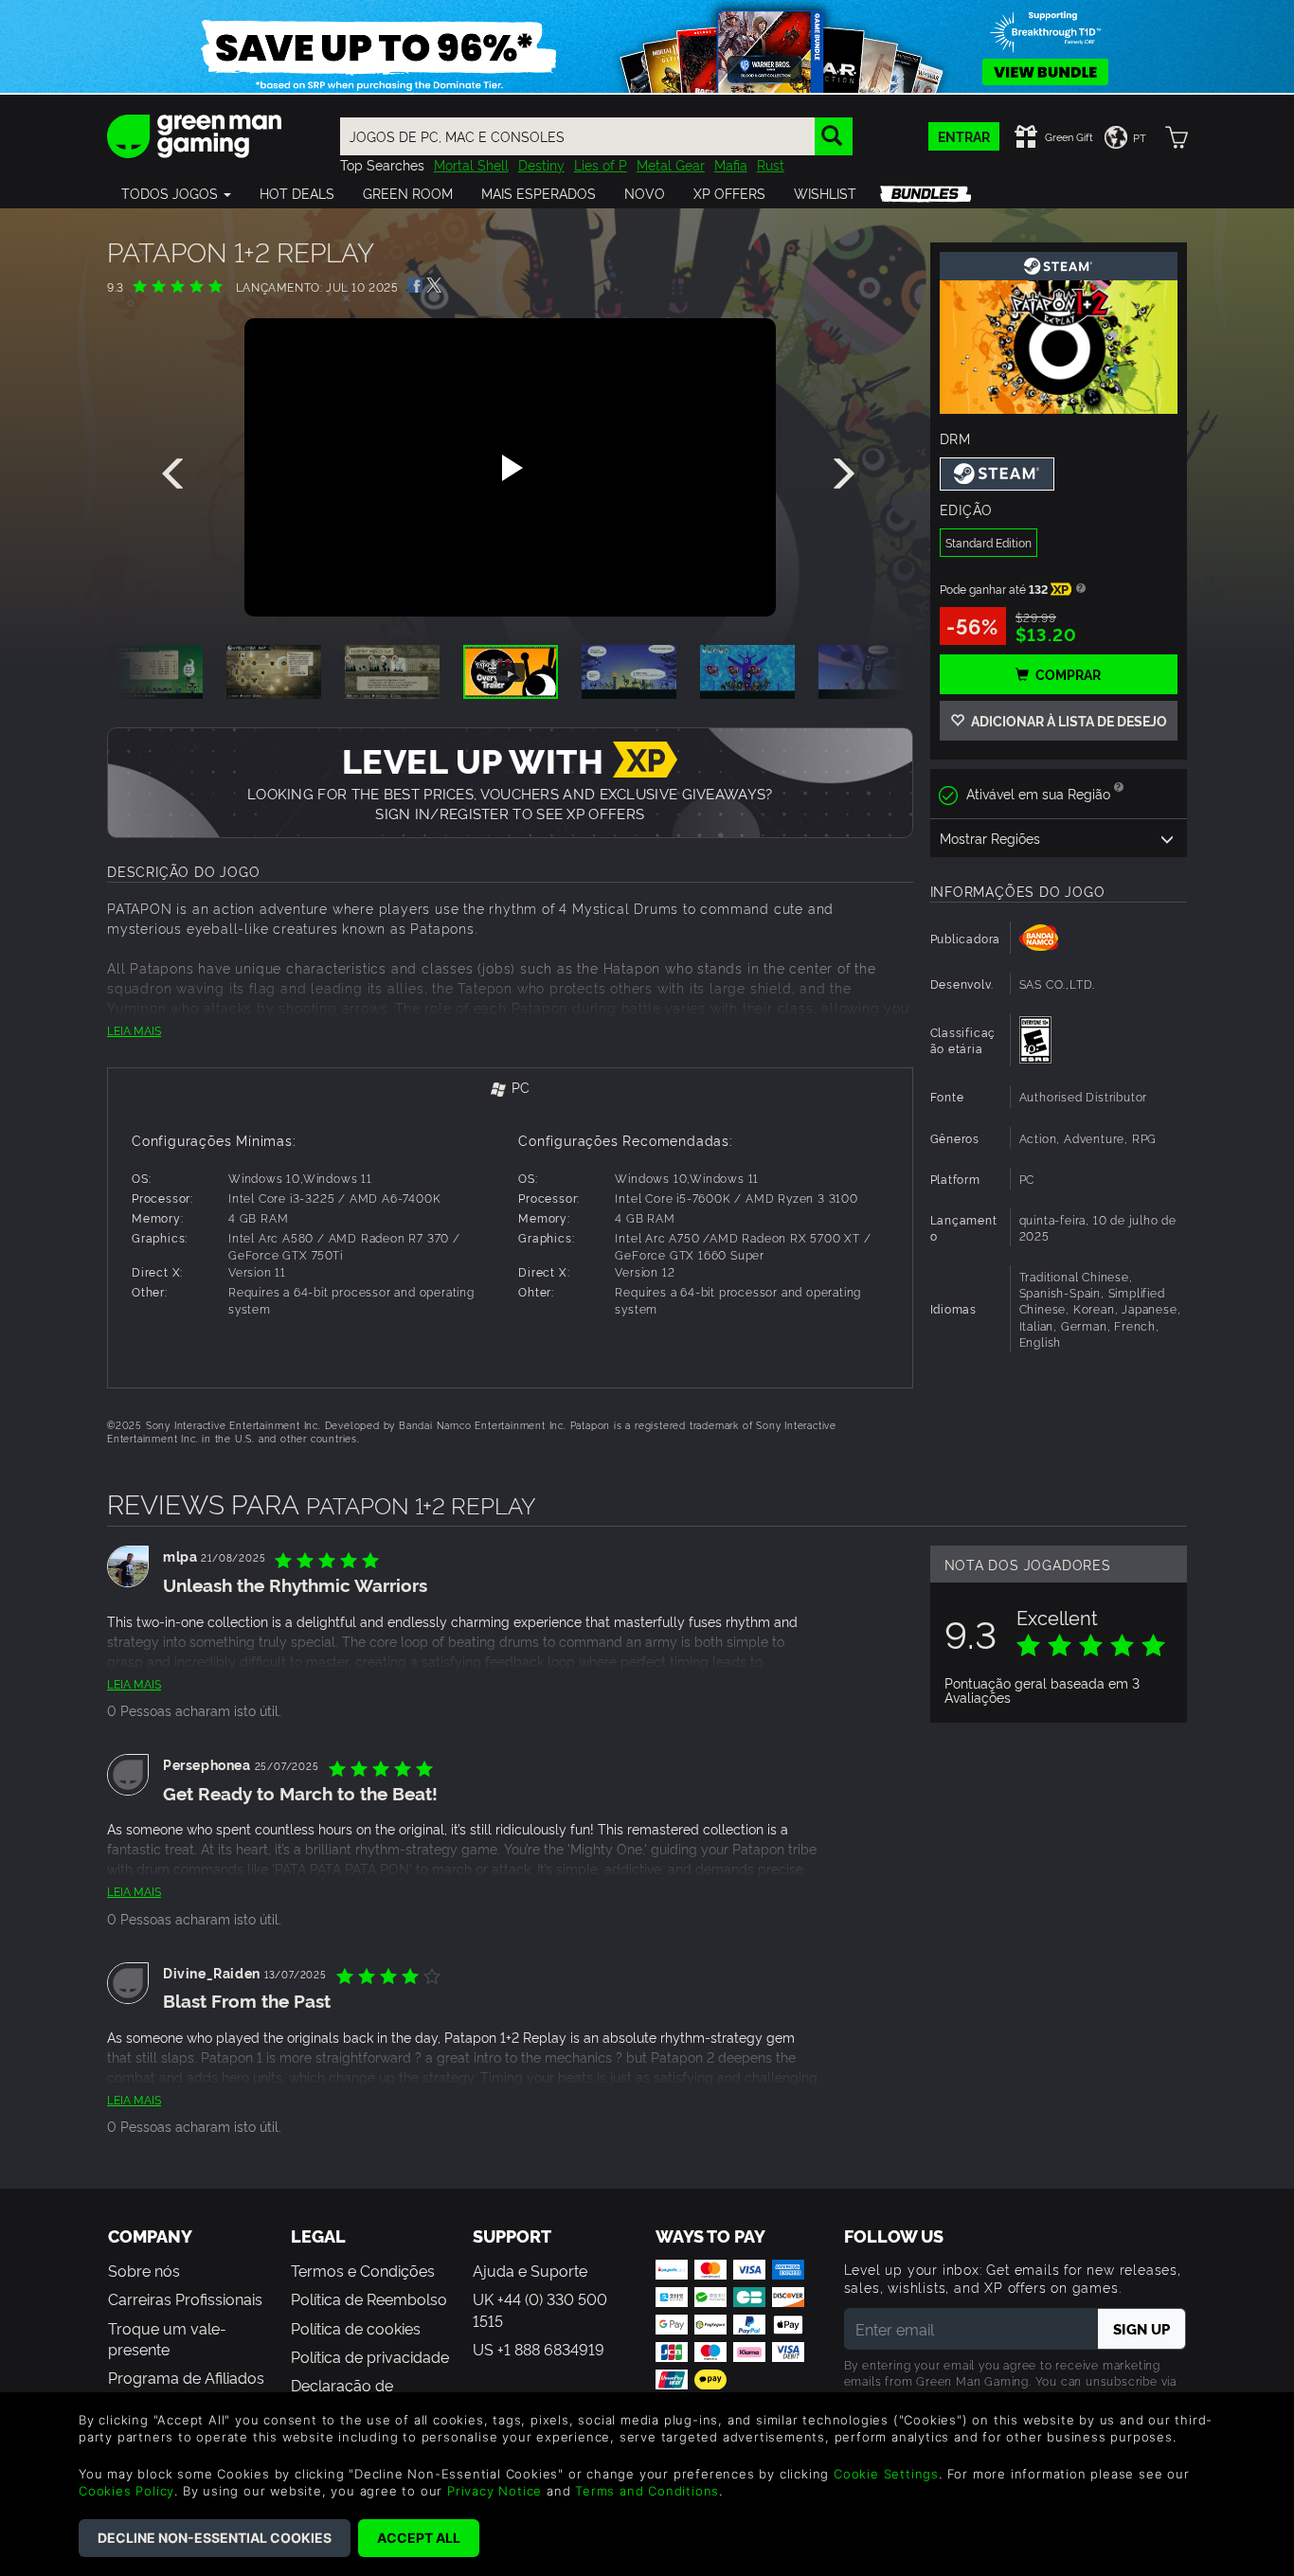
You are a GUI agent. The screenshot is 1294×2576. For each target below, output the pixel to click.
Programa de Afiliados (186, 2377)
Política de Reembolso (369, 2299)
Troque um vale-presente (167, 2338)
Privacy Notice (494, 2491)
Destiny (541, 164)
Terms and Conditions (647, 2491)
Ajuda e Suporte (530, 2270)
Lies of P (601, 164)
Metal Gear (671, 164)
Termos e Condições (363, 2270)
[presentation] (176, 474)
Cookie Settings (886, 2474)
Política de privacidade (370, 2356)
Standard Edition (988, 542)
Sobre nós (144, 2270)
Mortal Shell (471, 164)
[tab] (510, 1089)
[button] (176, 193)
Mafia (731, 164)
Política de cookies (356, 2328)
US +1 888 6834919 (539, 2349)
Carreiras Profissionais (185, 2299)
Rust (771, 164)
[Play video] (510, 468)
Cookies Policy (126, 2491)
